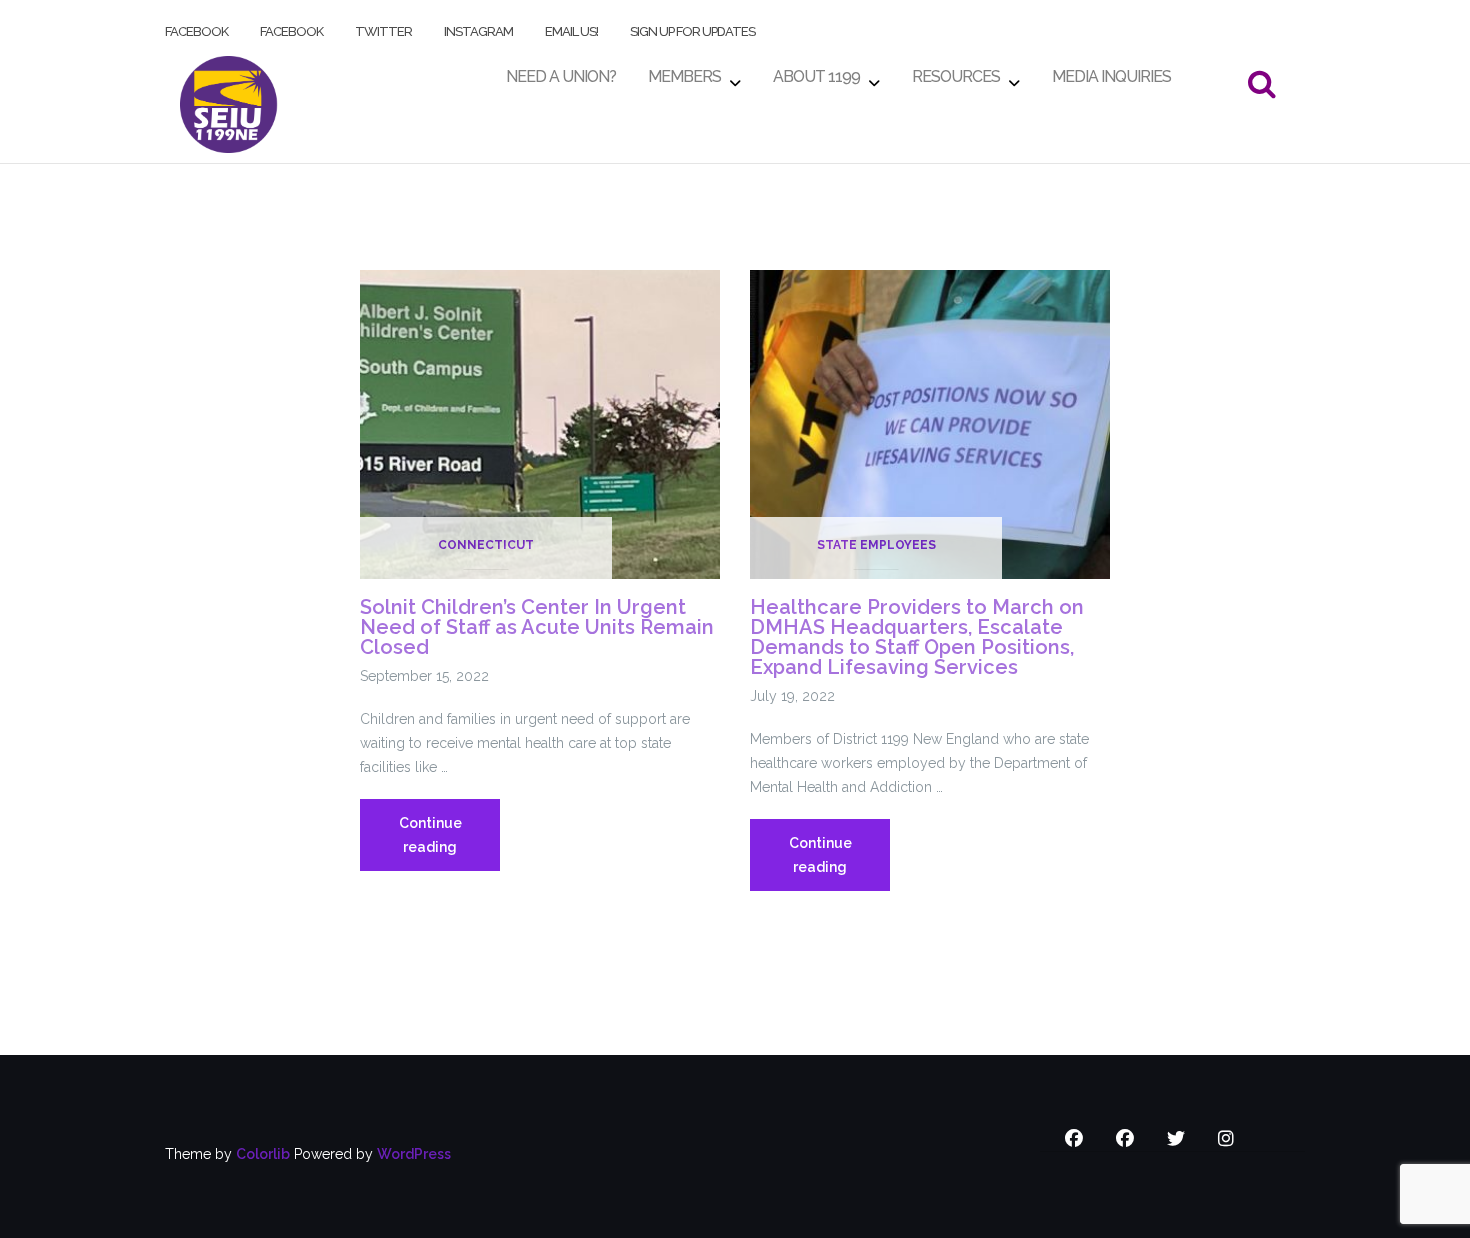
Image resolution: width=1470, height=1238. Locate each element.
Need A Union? (561, 71)
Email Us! (571, 27)
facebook (196, 27)
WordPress (414, 1154)
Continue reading (449, 843)
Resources (956, 71)
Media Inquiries (1111, 71)
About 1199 (816, 71)
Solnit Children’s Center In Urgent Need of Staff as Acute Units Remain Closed (537, 627)
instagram (478, 27)
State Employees (876, 545)
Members (684, 71)
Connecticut (486, 545)
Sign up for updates (692, 27)
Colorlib (263, 1154)
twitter (383, 27)
